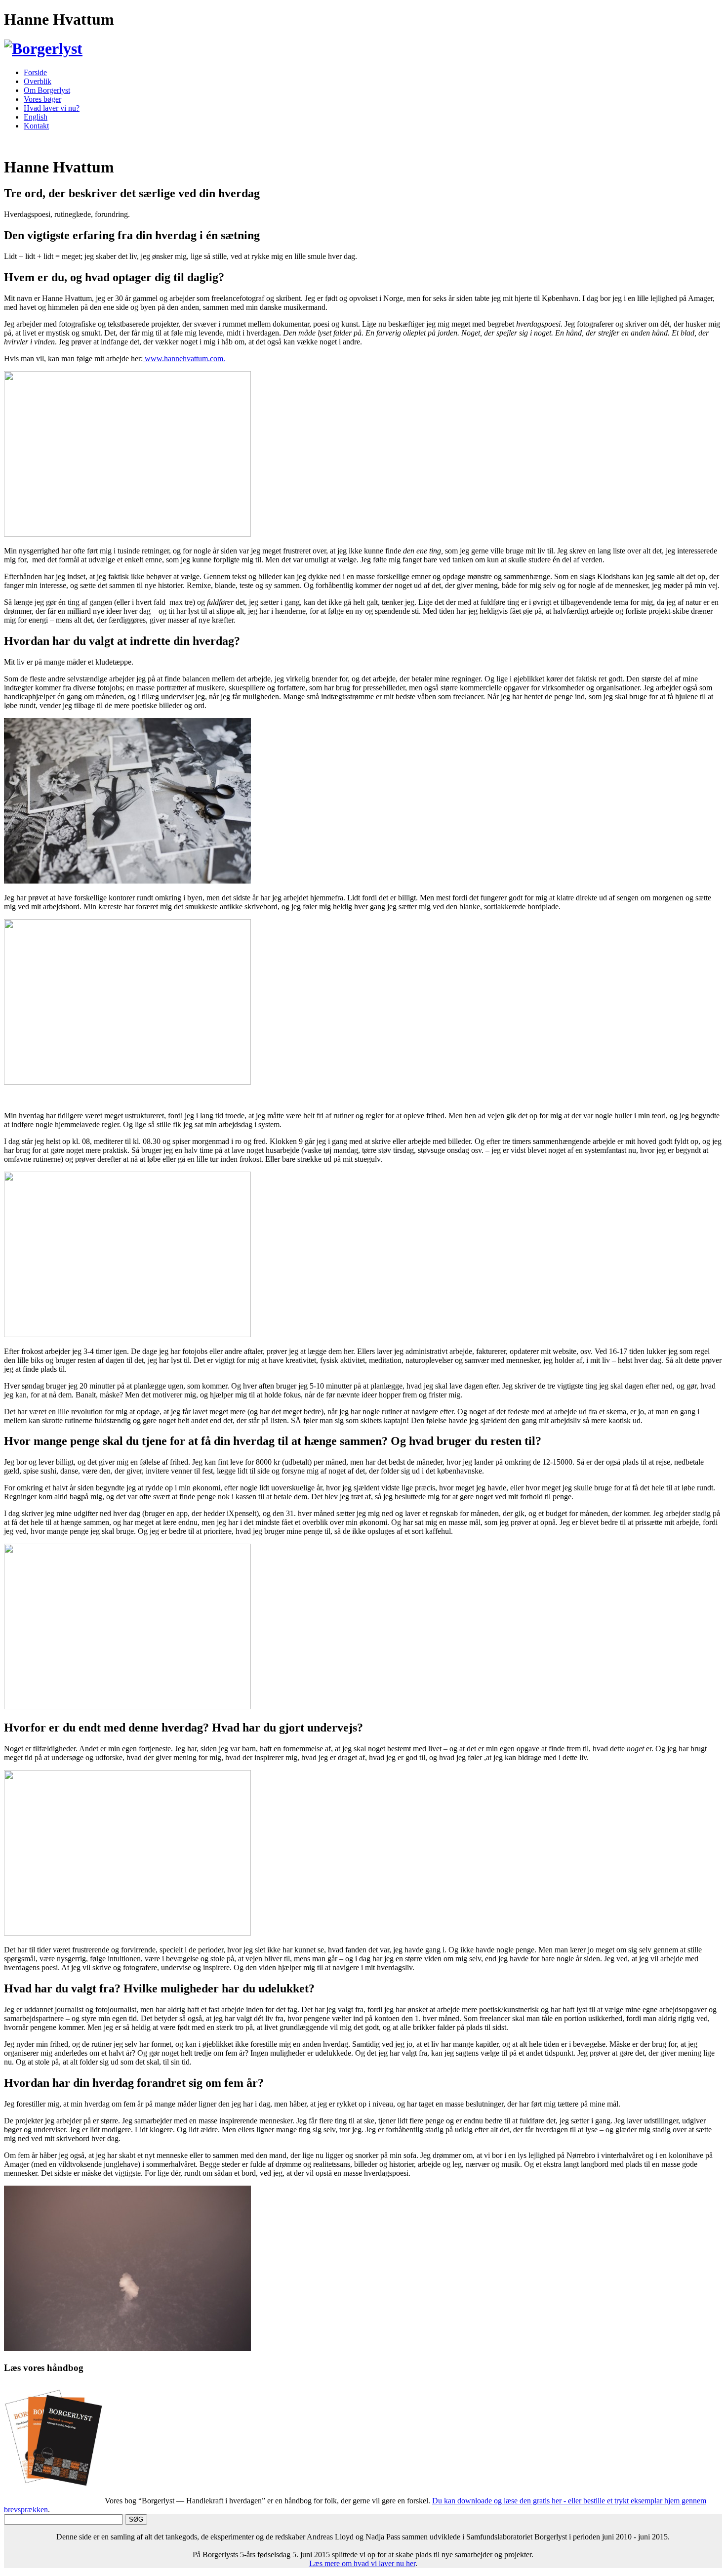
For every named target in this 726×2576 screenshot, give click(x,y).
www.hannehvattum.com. (184, 359)
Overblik (38, 81)
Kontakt (36, 126)
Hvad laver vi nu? (52, 108)
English (36, 117)
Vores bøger (42, 99)
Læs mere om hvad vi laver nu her (362, 2563)
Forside (35, 72)
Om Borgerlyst (47, 90)
